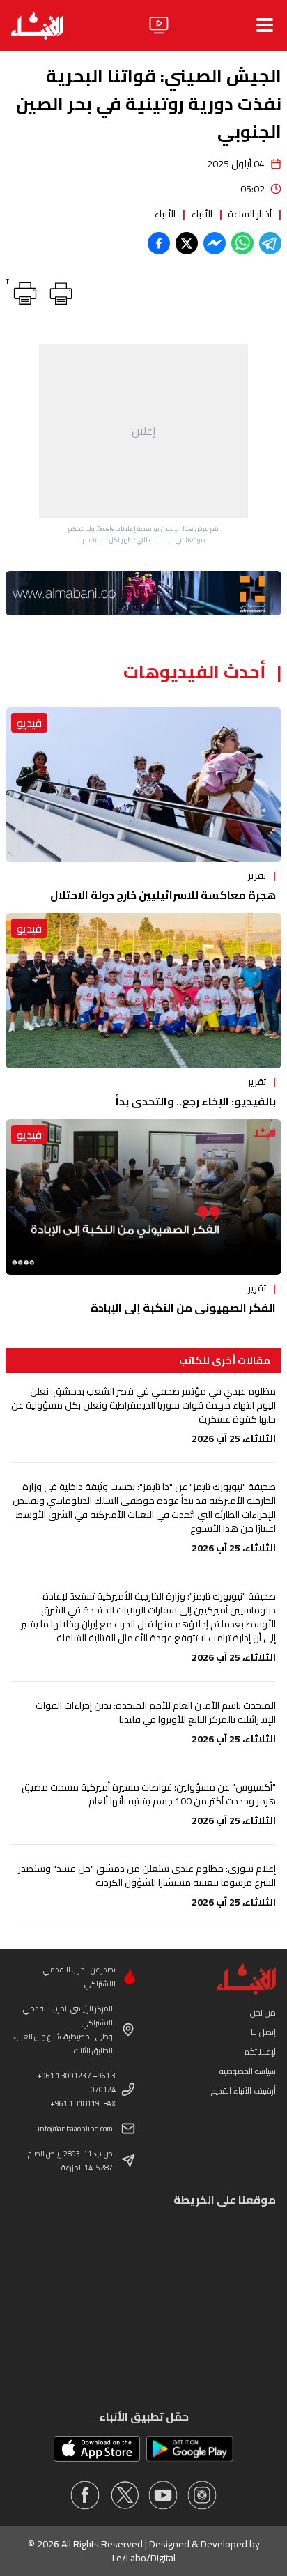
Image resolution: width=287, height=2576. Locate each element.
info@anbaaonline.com (75, 2129)
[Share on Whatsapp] (242, 243)
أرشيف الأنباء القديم (243, 2091)
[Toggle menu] (265, 25)
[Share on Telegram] (270, 243)
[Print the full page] (59, 291)
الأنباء (202, 214)
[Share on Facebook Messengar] (215, 243)
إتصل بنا (263, 2032)
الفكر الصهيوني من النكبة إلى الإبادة (183, 1308)
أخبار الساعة (250, 214)
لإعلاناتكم (260, 2052)
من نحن (263, 2013)
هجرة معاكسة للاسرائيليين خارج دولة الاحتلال (163, 895)
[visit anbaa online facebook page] (85, 2495)
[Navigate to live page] (159, 25)
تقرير (257, 875)
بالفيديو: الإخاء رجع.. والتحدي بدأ (195, 1101)
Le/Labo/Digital (144, 2558)
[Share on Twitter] (187, 243)
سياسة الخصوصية (248, 2071)
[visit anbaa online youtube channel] (163, 2495)
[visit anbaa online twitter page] (124, 2495)
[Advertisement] (143, 431)
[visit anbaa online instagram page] (202, 2495)
